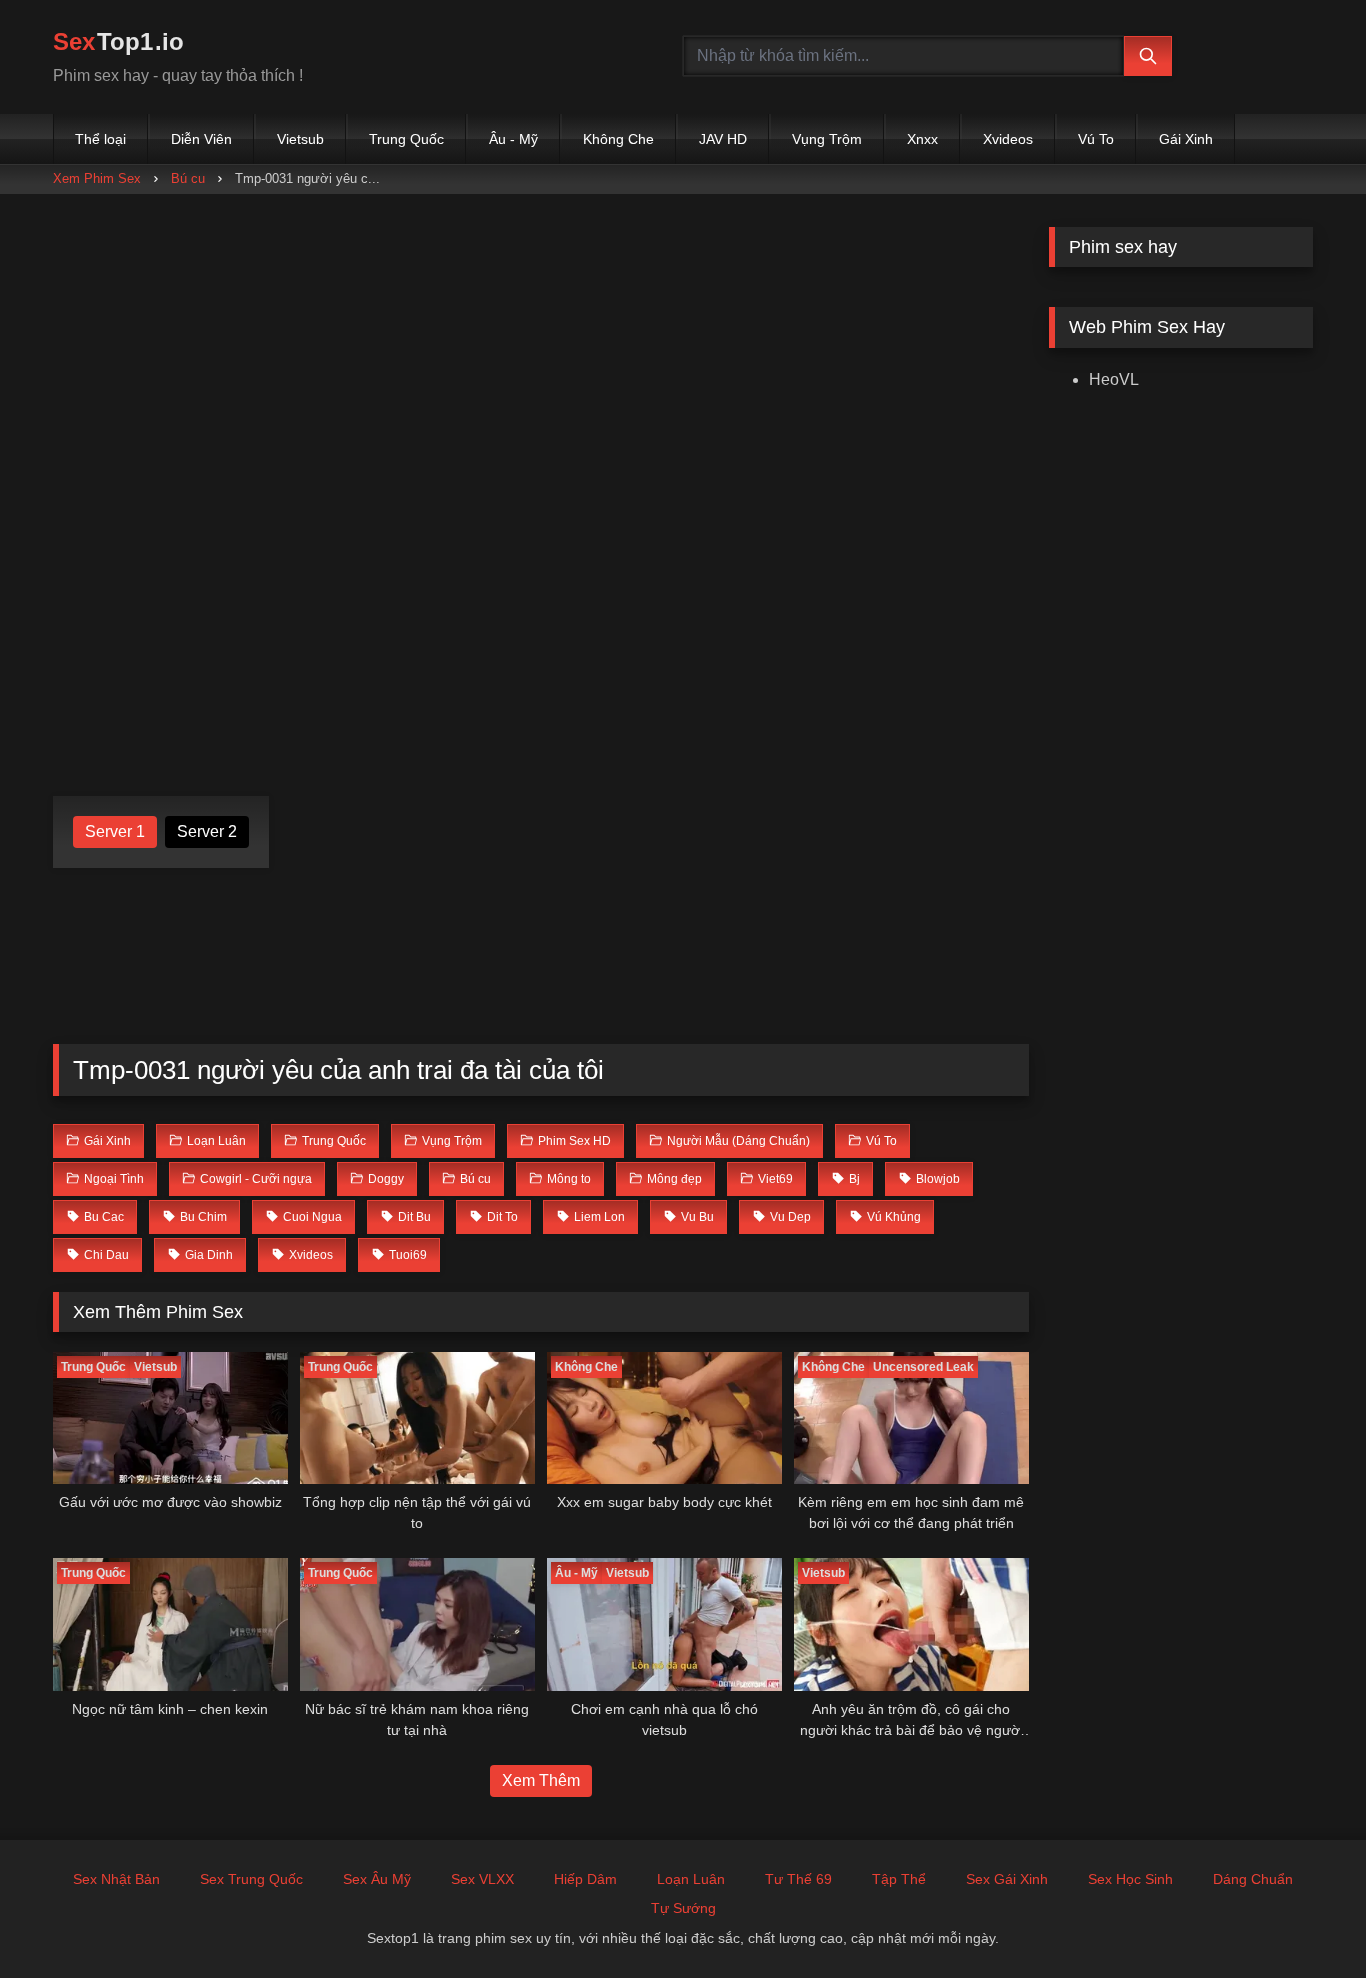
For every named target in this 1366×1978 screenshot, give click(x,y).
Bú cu (188, 178)
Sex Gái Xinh (1007, 1879)
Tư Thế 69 (798, 1879)
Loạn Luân (691, 1879)
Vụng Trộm (827, 139)
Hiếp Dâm (585, 1879)
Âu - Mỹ (513, 139)
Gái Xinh (1186, 139)
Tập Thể (899, 1879)
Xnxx (922, 139)
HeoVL (1114, 379)
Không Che (618, 139)
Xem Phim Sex (97, 178)
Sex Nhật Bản (116, 1879)
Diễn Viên (201, 139)
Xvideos (1008, 139)
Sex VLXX (482, 1879)
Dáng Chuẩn (1253, 1879)
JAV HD (723, 139)
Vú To (1096, 139)
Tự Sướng (683, 1908)
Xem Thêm (541, 1780)
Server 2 (207, 831)
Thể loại (100, 139)
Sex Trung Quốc (251, 1879)
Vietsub (300, 139)
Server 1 (115, 831)
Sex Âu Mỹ (377, 1879)
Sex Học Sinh (1130, 1879)
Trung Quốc (406, 139)
